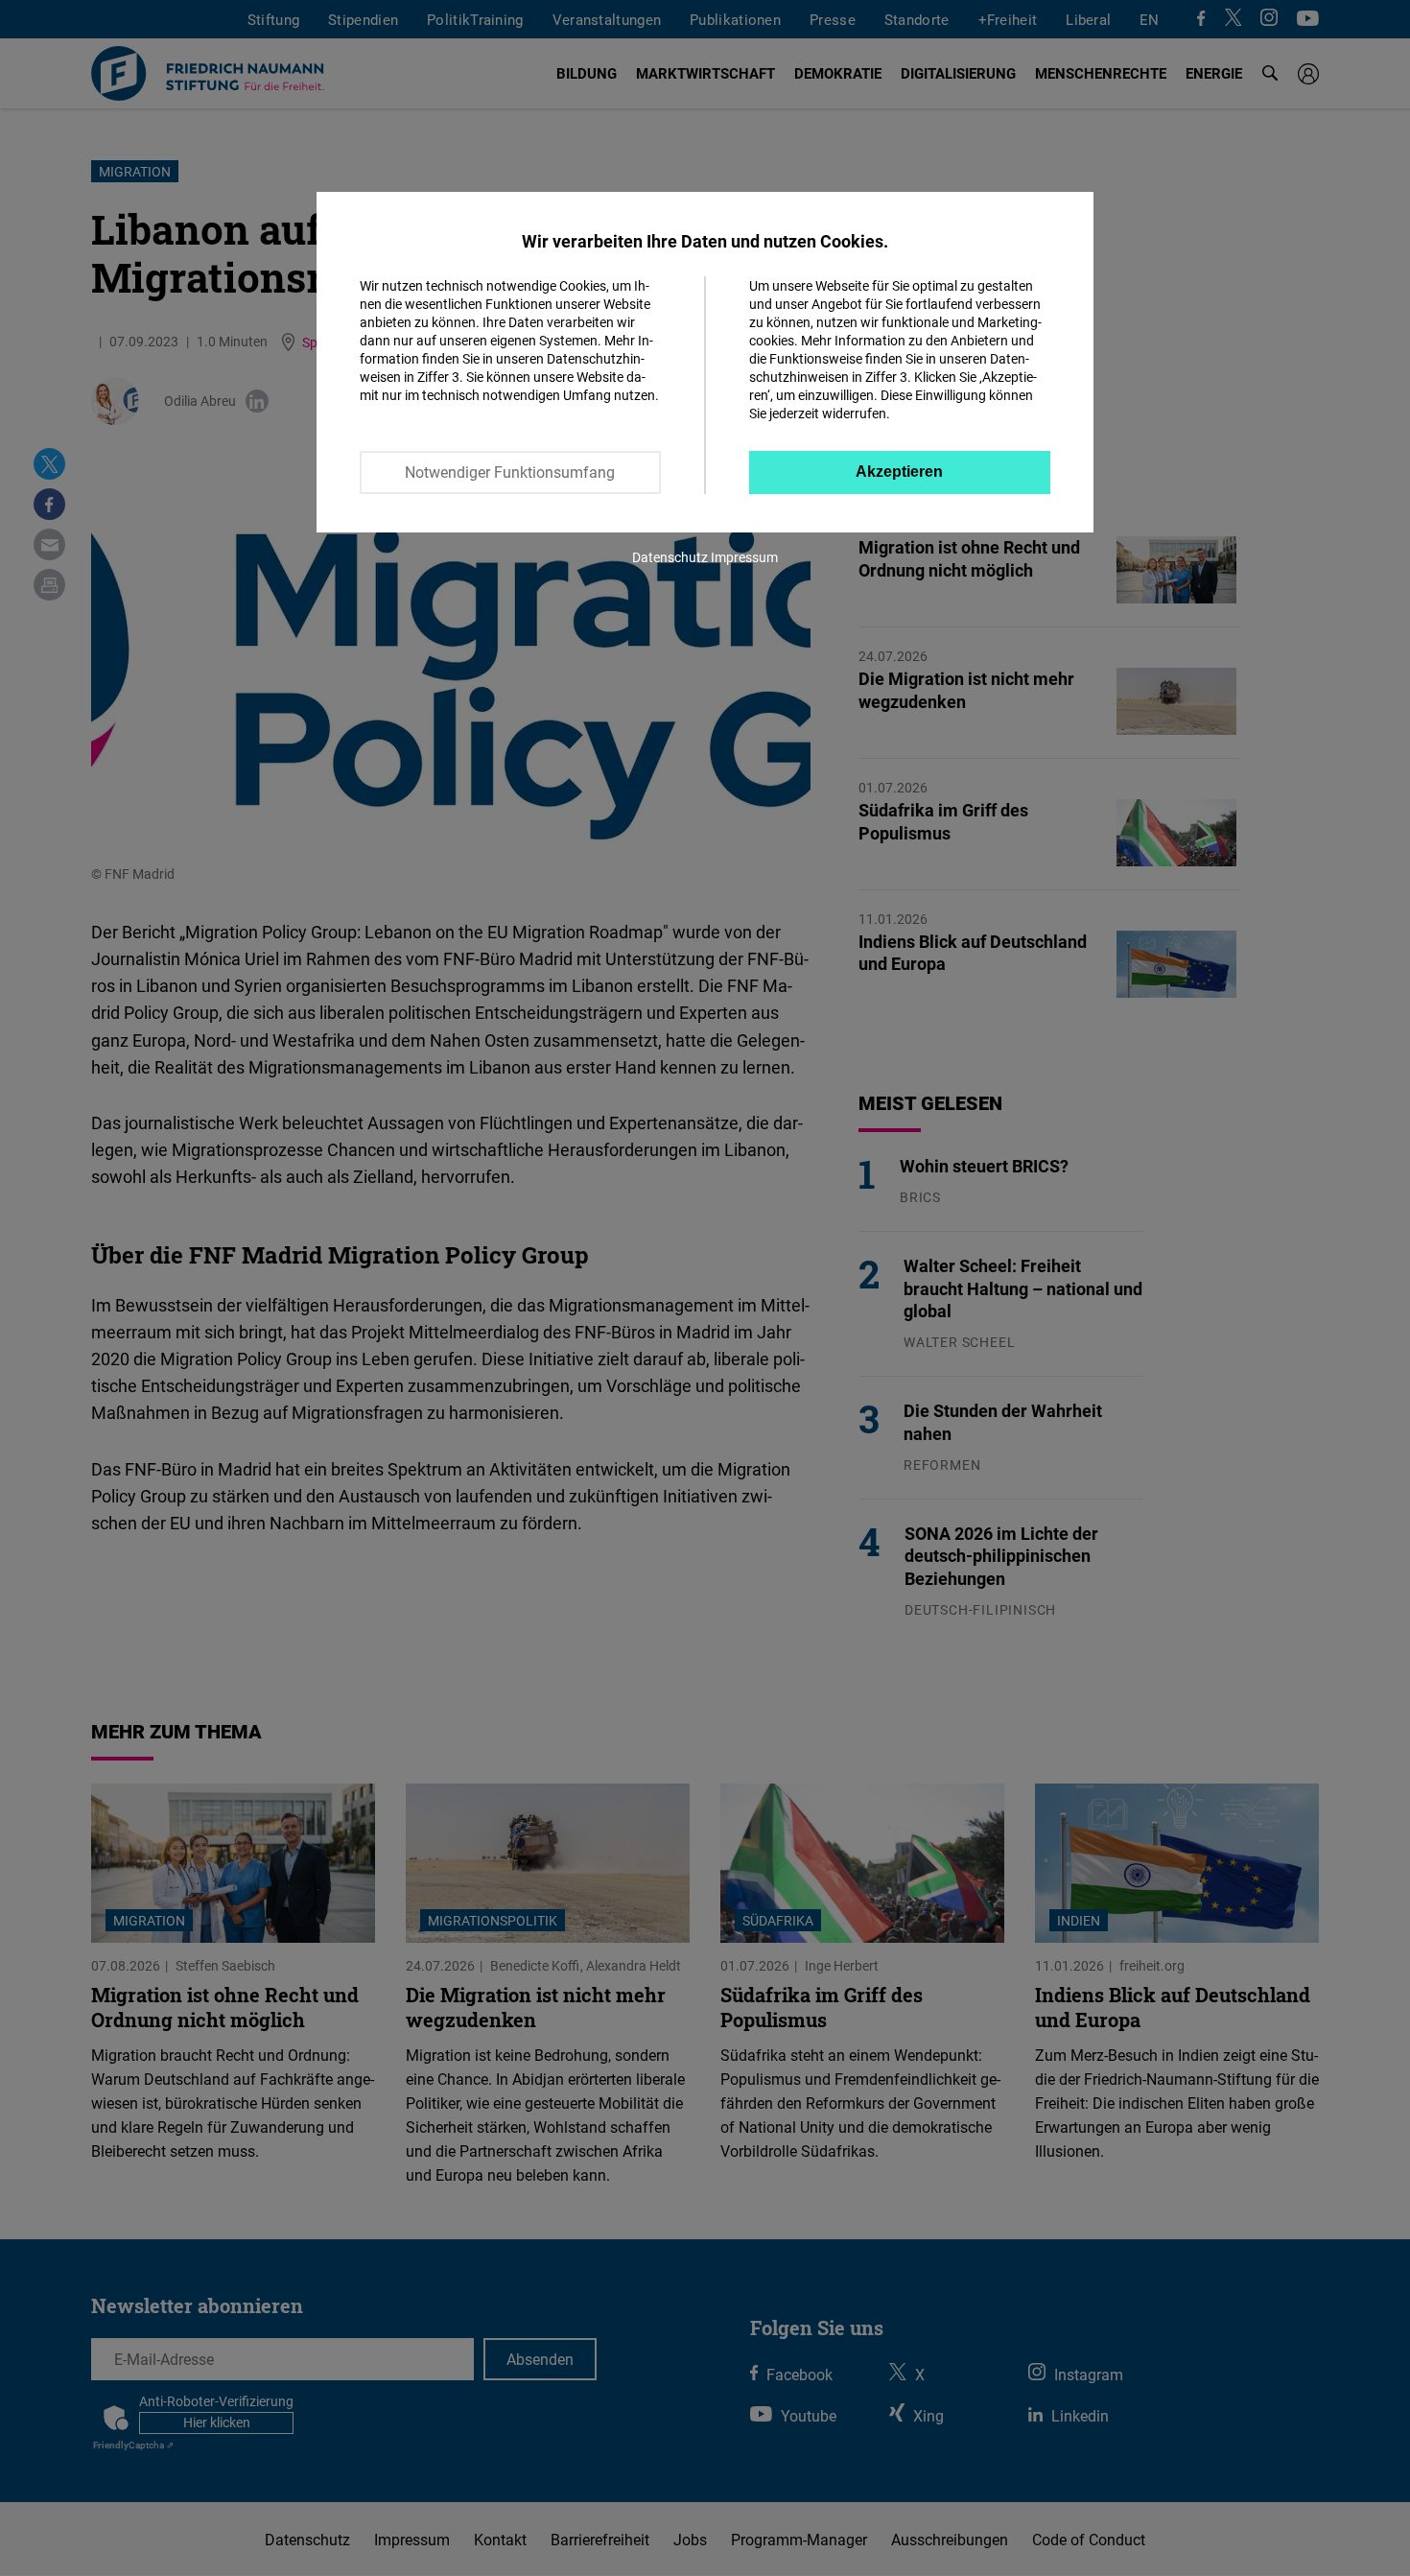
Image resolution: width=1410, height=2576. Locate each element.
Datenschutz (670, 557)
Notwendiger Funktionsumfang (510, 472)
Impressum (744, 557)
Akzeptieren (899, 472)
